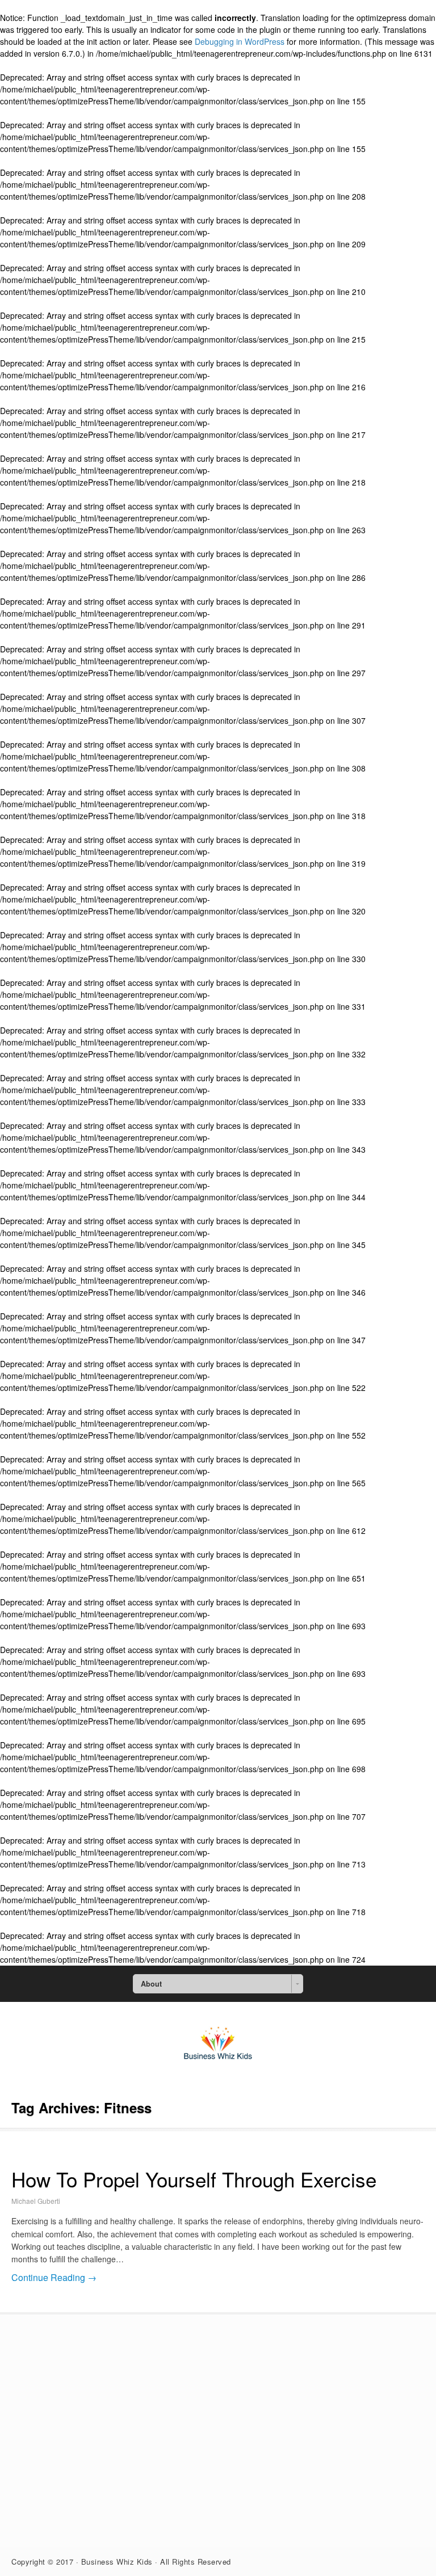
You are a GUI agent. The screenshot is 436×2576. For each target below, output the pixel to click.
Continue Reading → (54, 2277)
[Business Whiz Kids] (218, 2063)
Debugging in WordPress (240, 41)
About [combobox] (151, 1984)
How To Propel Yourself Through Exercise (194, 2179)
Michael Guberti (36, 2201)
